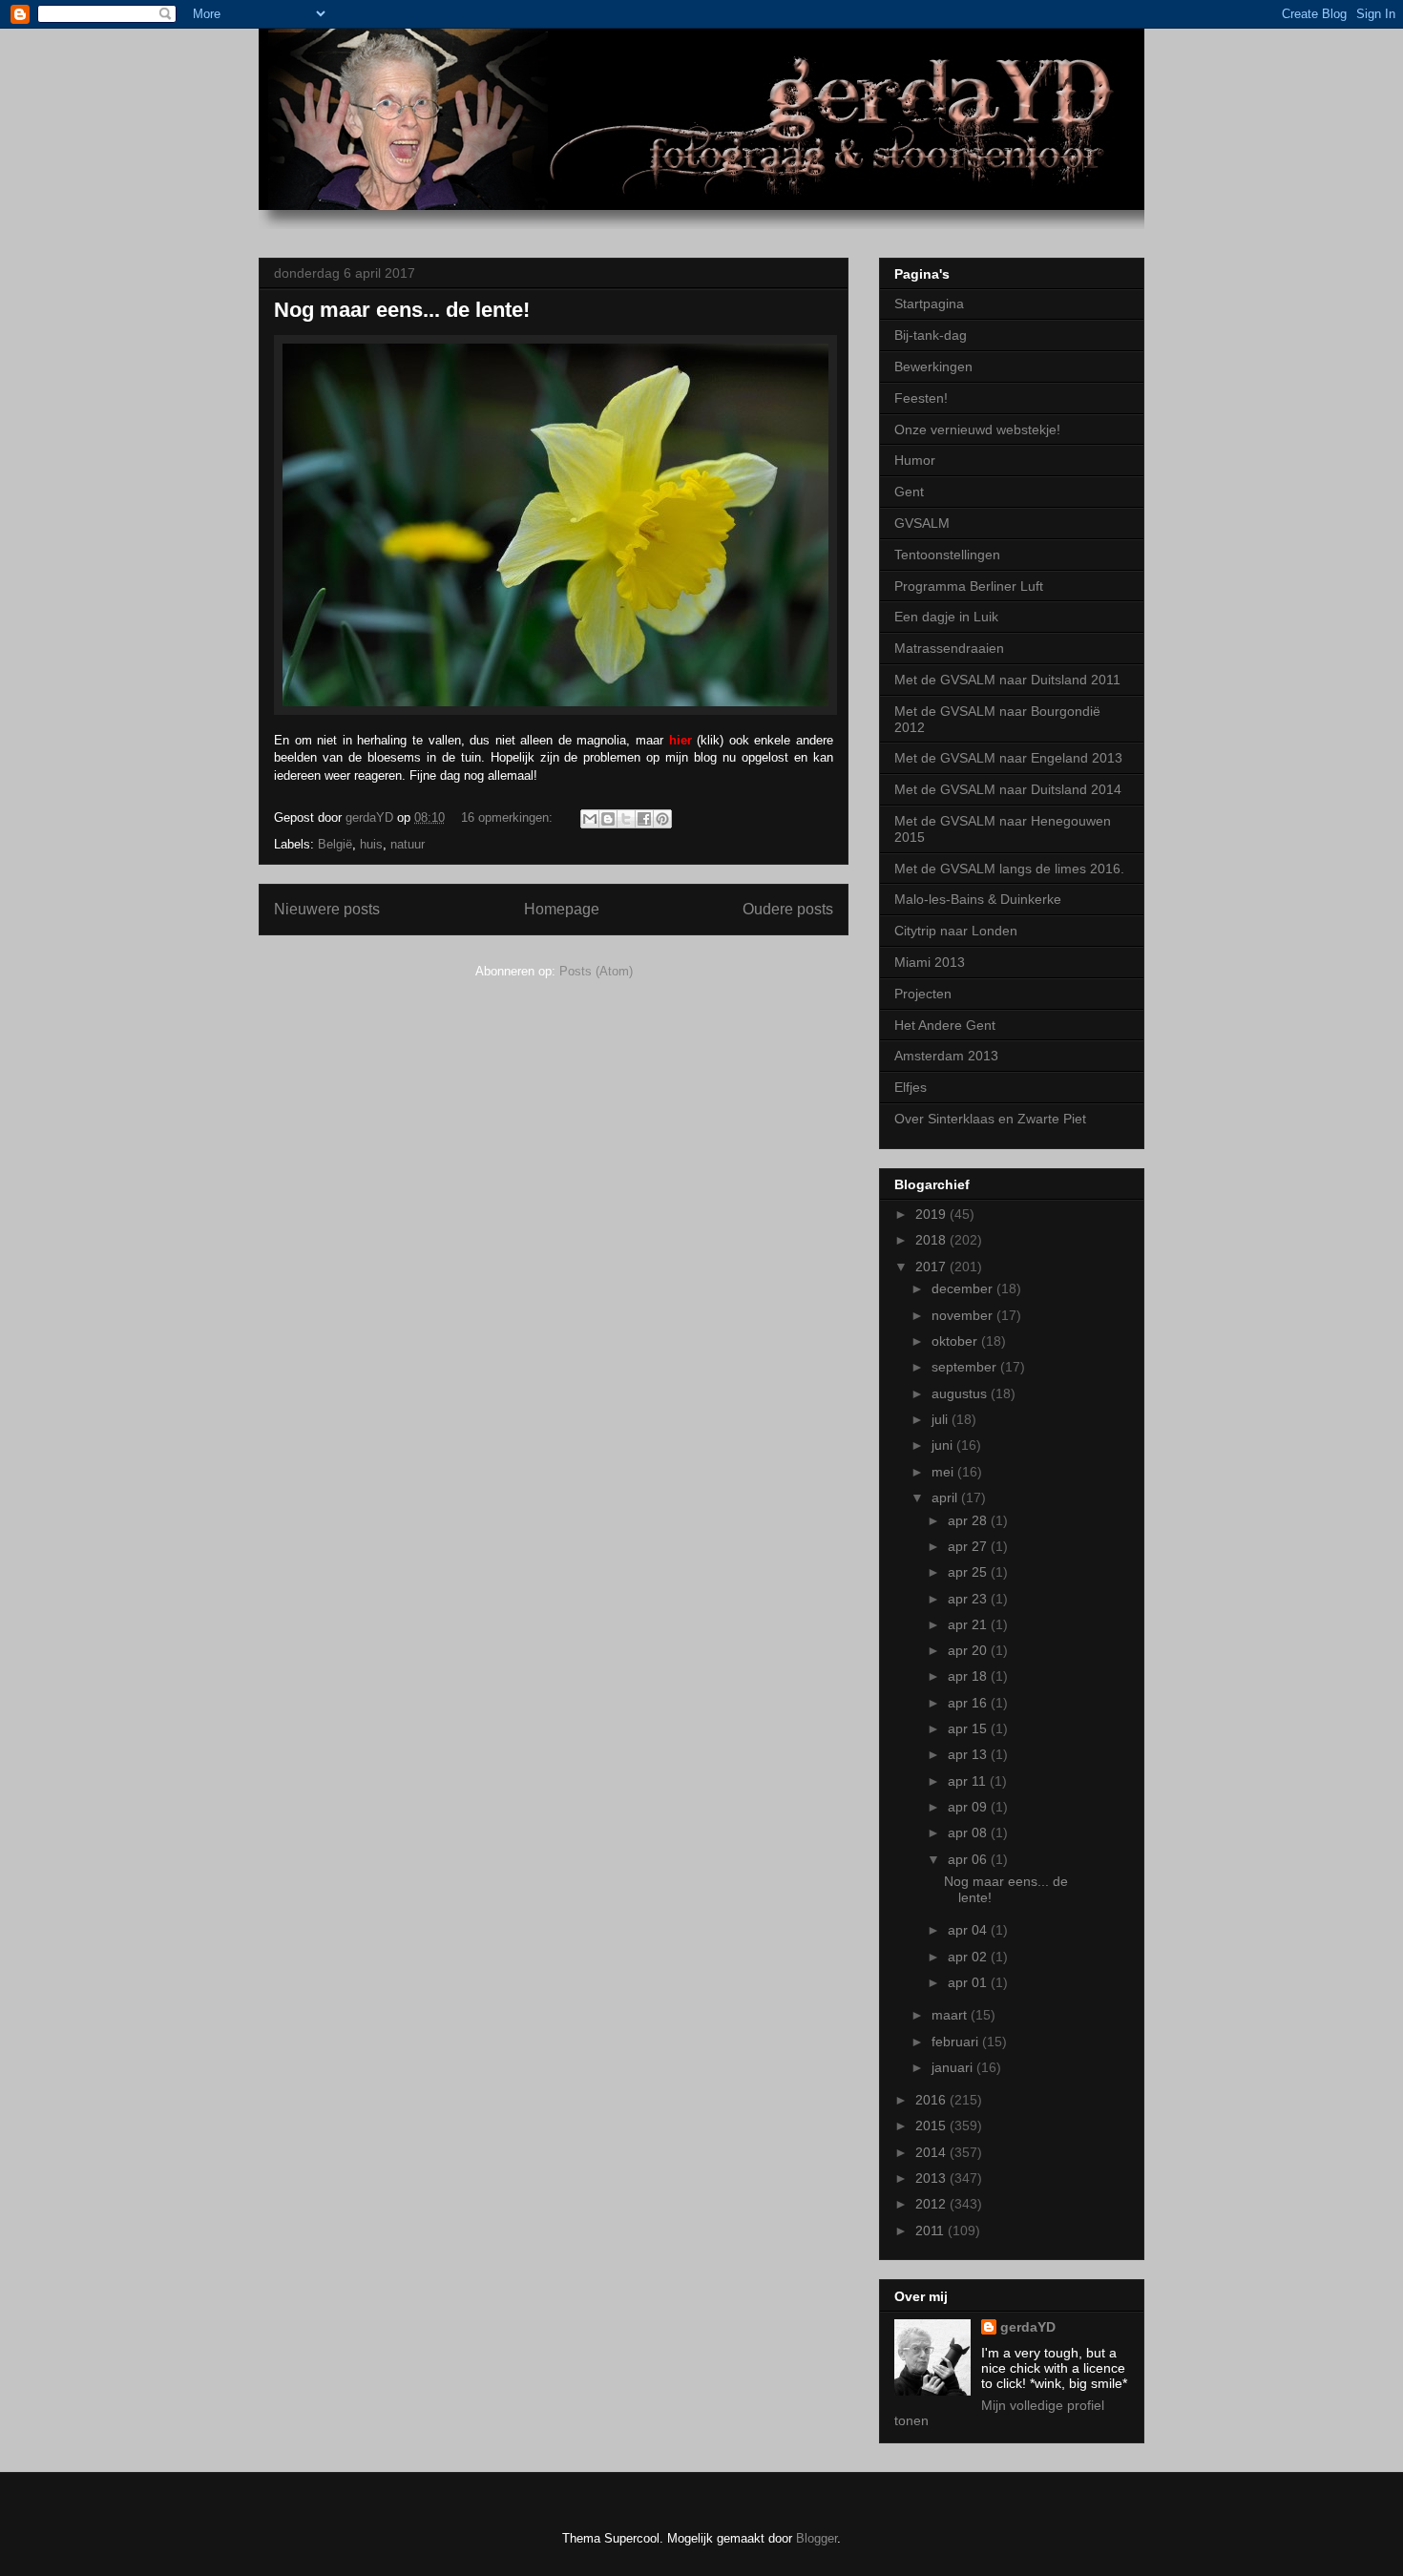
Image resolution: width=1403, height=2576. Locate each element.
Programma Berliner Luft (969, 586)
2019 (932, 1214)
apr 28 (969, 1520)
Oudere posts (788, 909)
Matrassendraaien (949, 648)
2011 (932, 2230)
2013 (932, 2178)
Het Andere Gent (945, 1025)
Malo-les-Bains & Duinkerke (978, 899)
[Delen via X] (626, 819)
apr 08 (969, 1833)
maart (951, 2015)
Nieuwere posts (327, 909)
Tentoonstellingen (947, 555)
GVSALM (922, 523)
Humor (915, 460)
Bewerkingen (933, 367)
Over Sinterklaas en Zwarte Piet (990, 1119)
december (964, 1288)
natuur (408, 844)
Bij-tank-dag (931, 335)
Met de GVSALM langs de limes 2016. (1009, 869)
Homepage (562, 909)
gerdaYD (1028, 2327)
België (335, 844)
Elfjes (911, 1087)
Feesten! (921, 398)
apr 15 (969, 1728)
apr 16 (969, 1703)
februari (957, 2042)
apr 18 (969, 1676)
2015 (932, 2126)
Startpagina (929, 304)
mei (944, 1472)
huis (371, 844)
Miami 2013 (930, 962)
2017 (932, 1267)
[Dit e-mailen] (590, 819)
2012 (932, 2204)
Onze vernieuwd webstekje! (977, 429)
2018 (932, 1240)
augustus (961, 1393)
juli (942, 1419)
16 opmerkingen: (509, 817)
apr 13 (969, 1754)
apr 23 (969, 1599)
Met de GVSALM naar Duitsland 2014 (1008, 789)
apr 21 (969, 1624)
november (964, 1315)
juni (944, 1445)
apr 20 (969, 1650)
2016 (932, 2100)
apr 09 (969, 1807)
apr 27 (969, 1546)
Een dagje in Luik (946, 617)
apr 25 (969, 1572)
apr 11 (969, 1781)
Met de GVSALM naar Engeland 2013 (1008, 758)
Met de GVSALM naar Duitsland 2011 (1007, 680)
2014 (932, 2152)
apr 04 (969, 1930)
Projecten (923, 994)
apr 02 (969, 1957)
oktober (956, 1341)
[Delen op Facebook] (644, 819)
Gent (909, 492)
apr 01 (969, 1982)
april (946, 1497)
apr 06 (969, 1859)
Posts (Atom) (596, 971)
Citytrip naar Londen (956, 931)
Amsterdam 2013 (946, 1056)
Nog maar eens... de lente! (402, 310)
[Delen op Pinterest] (662, 819)
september (966, 1367)
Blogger (817, 2538)
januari (954, 2067)
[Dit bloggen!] (608, 819)
